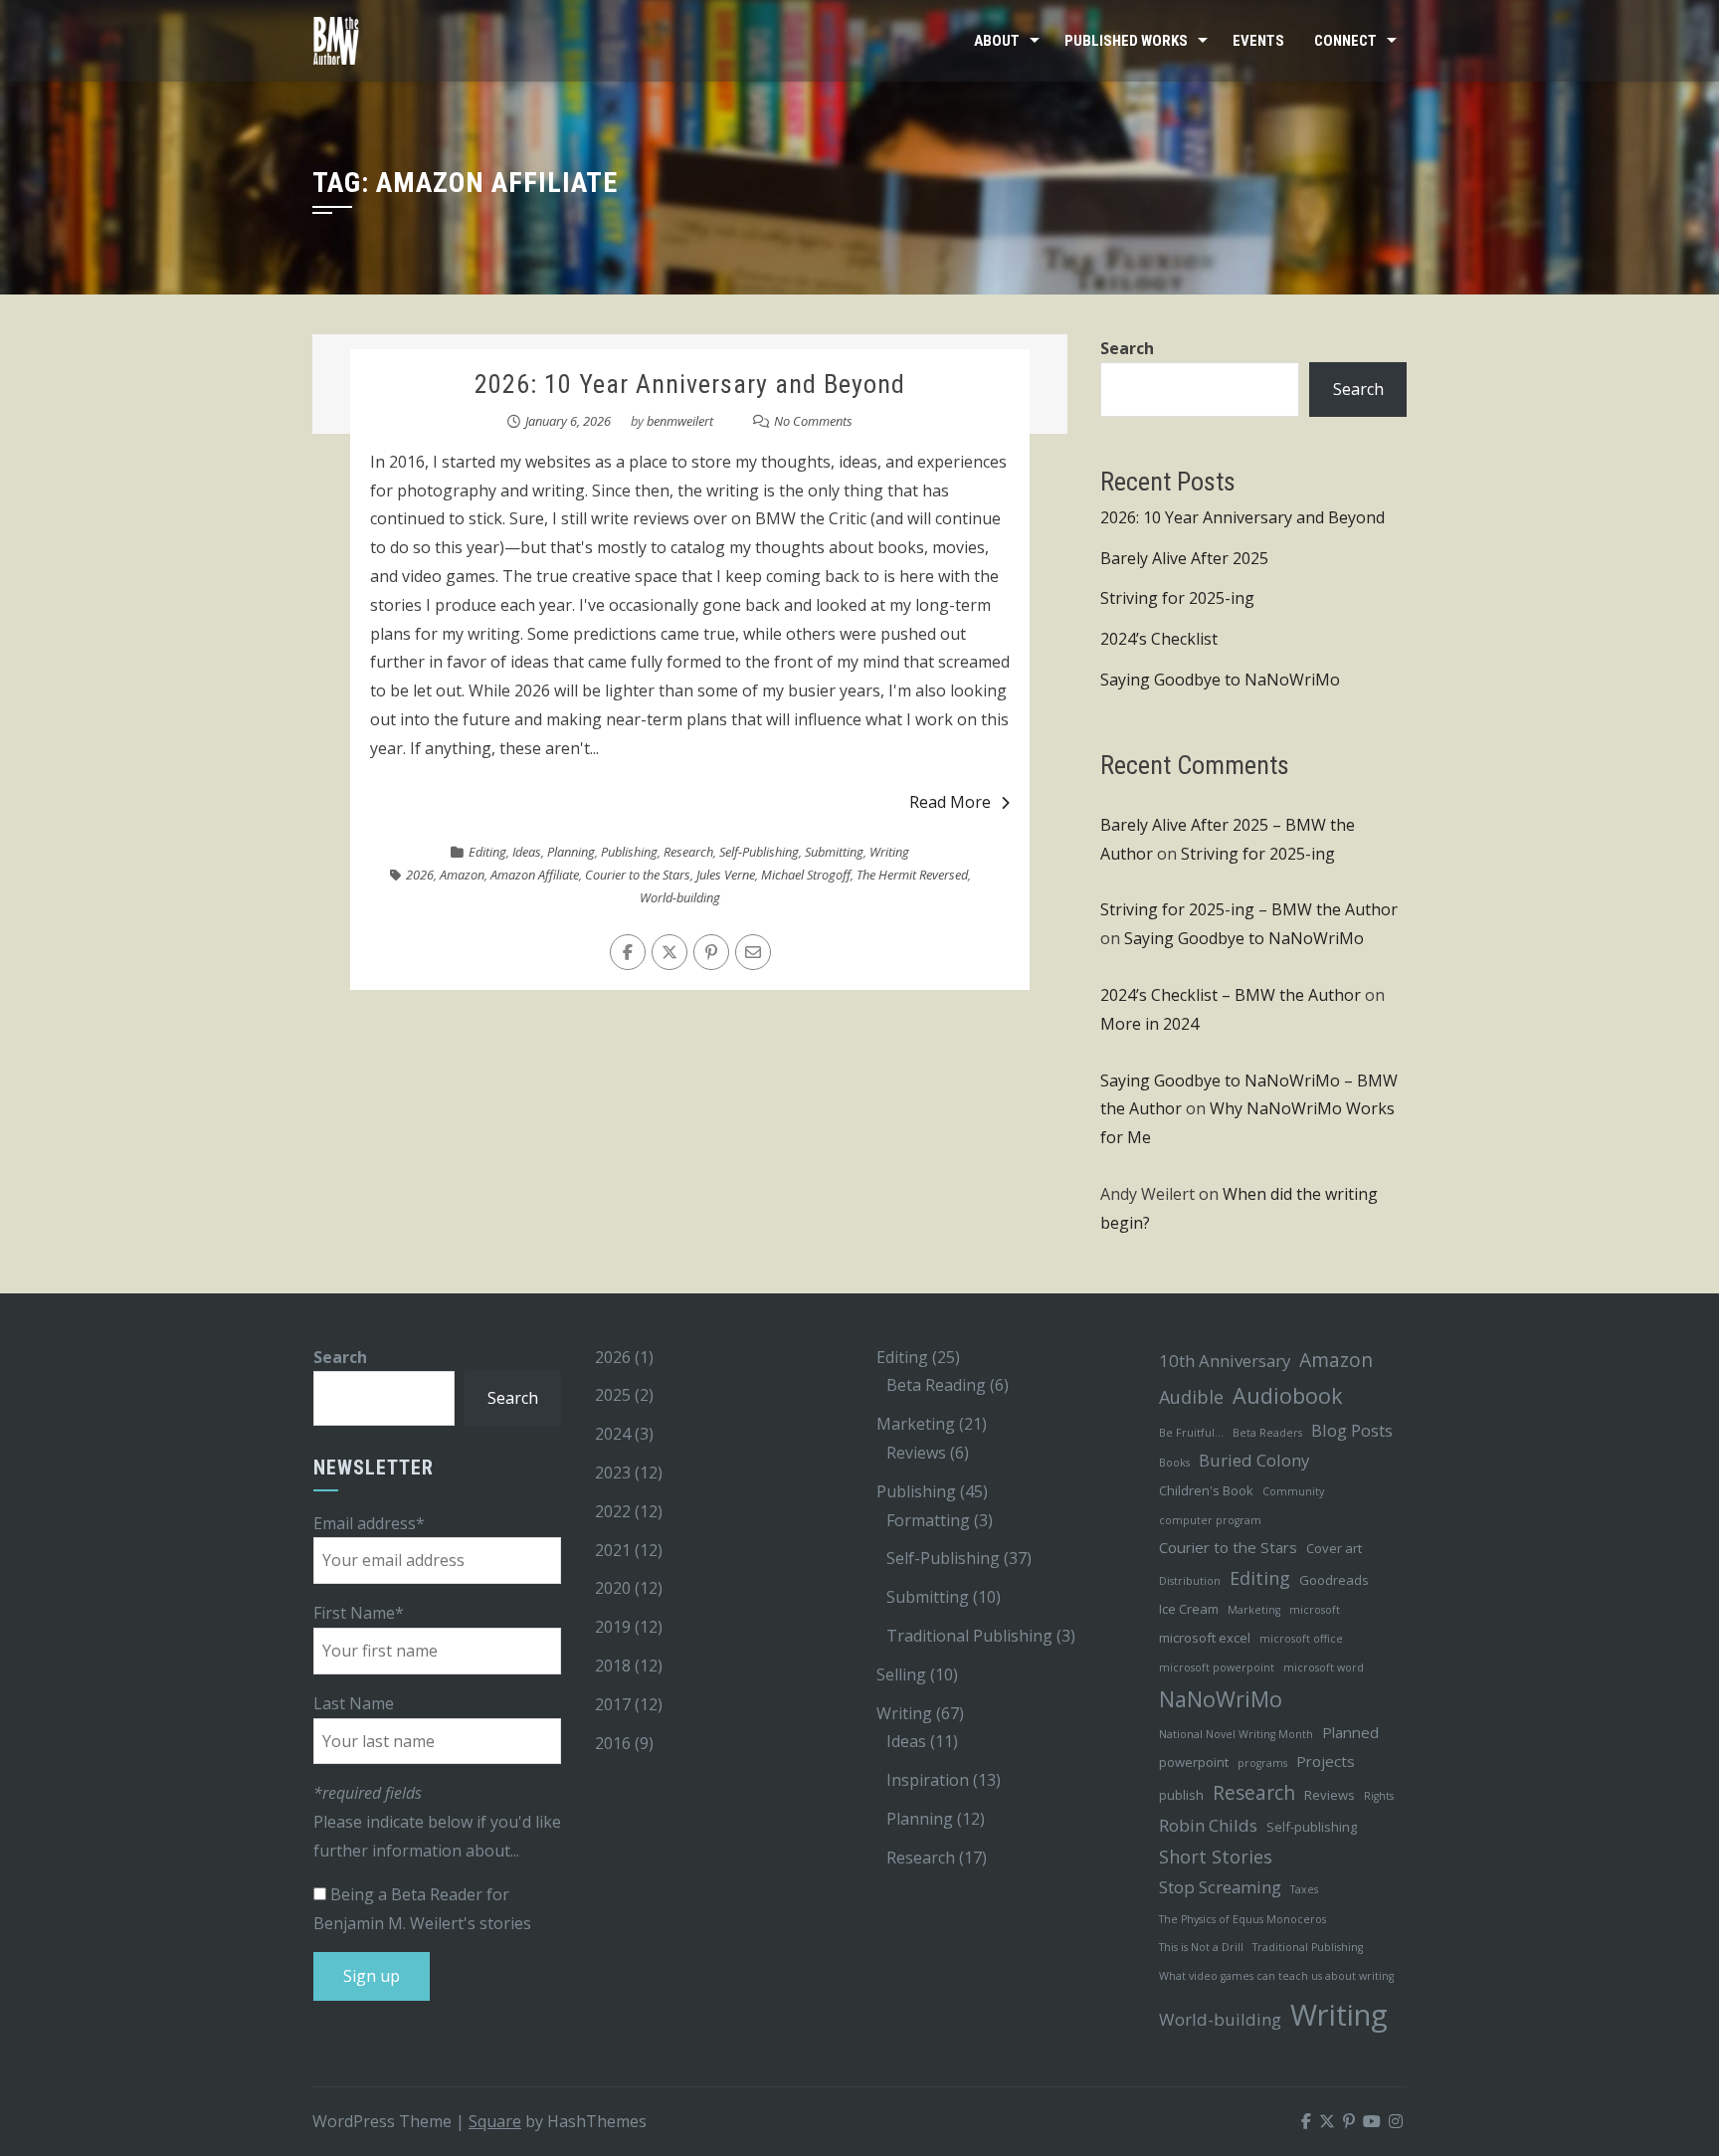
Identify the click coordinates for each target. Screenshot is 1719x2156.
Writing (889, 852)
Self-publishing (1312, 1827)
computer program (1210, 1520)
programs (1262, 1763)
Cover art (1334, 1548)
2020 (613, 1588)
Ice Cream (1189, 1609)
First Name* (359, 1613)
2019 (613, 1627)
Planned (1350, 1732)
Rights (1379, 1796)
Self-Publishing (759, 852)
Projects (1326, 1761)
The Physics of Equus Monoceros (1242, 1919)
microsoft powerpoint (1217, 1667)
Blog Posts (1352, 1430)
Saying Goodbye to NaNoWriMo (1220, 680)
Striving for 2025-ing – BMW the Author (1249, 909)
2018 (613, 1666)
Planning (571, 852)
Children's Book (1206, 1490)
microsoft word (1324, 1667)
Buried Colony (1254, 1460)
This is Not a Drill (1201, 1947)
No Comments (813, 421)
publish (1181, 1795)
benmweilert (680, 421)
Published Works (1126, 41)
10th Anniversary (1225, 1361)
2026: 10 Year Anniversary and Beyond (690, 384)
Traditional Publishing (969, 1636)
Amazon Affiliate (535, 875)
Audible (1191, 1397)
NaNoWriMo (1221, 1699)
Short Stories (1216, 1857)
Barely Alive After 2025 (1184, 558)
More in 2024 (1149, 1024)
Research (688, 852)
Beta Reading (936, 1385)
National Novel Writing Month (1236, 1734)
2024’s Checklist (1159, 639)
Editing (487, 852)
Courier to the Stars (638, 875)
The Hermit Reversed (912, 875)
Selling (901, 1674)
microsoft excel (1205, 1638)
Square (495, 2121)
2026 (420, 875)
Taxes (1304, 1889)
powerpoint (1194, 1762)
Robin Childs (1208, 1825)
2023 (613, 1472)
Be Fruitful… (1191, 1433)
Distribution (1190, 1581)
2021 (613, 1550)
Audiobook (1288, 1395)
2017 (613, 1704)
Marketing (916, 1424)
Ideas (527, 852)
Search (1127, 348)
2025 (613, 1395)
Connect (1345, 41)
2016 (613, 1743)
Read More (950, 802)
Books (1174, 1463)
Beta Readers (1267, 1433)
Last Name (354, 1703)
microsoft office (1301, 1639)
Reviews (916, 1453)
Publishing (629, 852)
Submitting (834, 852)
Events (1258, 41)
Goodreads (1334, 1580)
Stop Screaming (1220, 1887)
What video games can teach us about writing (1276, 1976)
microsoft (1315, 1610)
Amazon (462, 875)
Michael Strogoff (806, 875)
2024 (613, 1434)
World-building (680, 897)
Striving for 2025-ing (1177, 598)
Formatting (928, 1520)
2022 (613, 1511)
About (997, 41)
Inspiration (928, 1780)
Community (1293, 1491)
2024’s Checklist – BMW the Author (1231, 995)
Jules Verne (726, 875)
